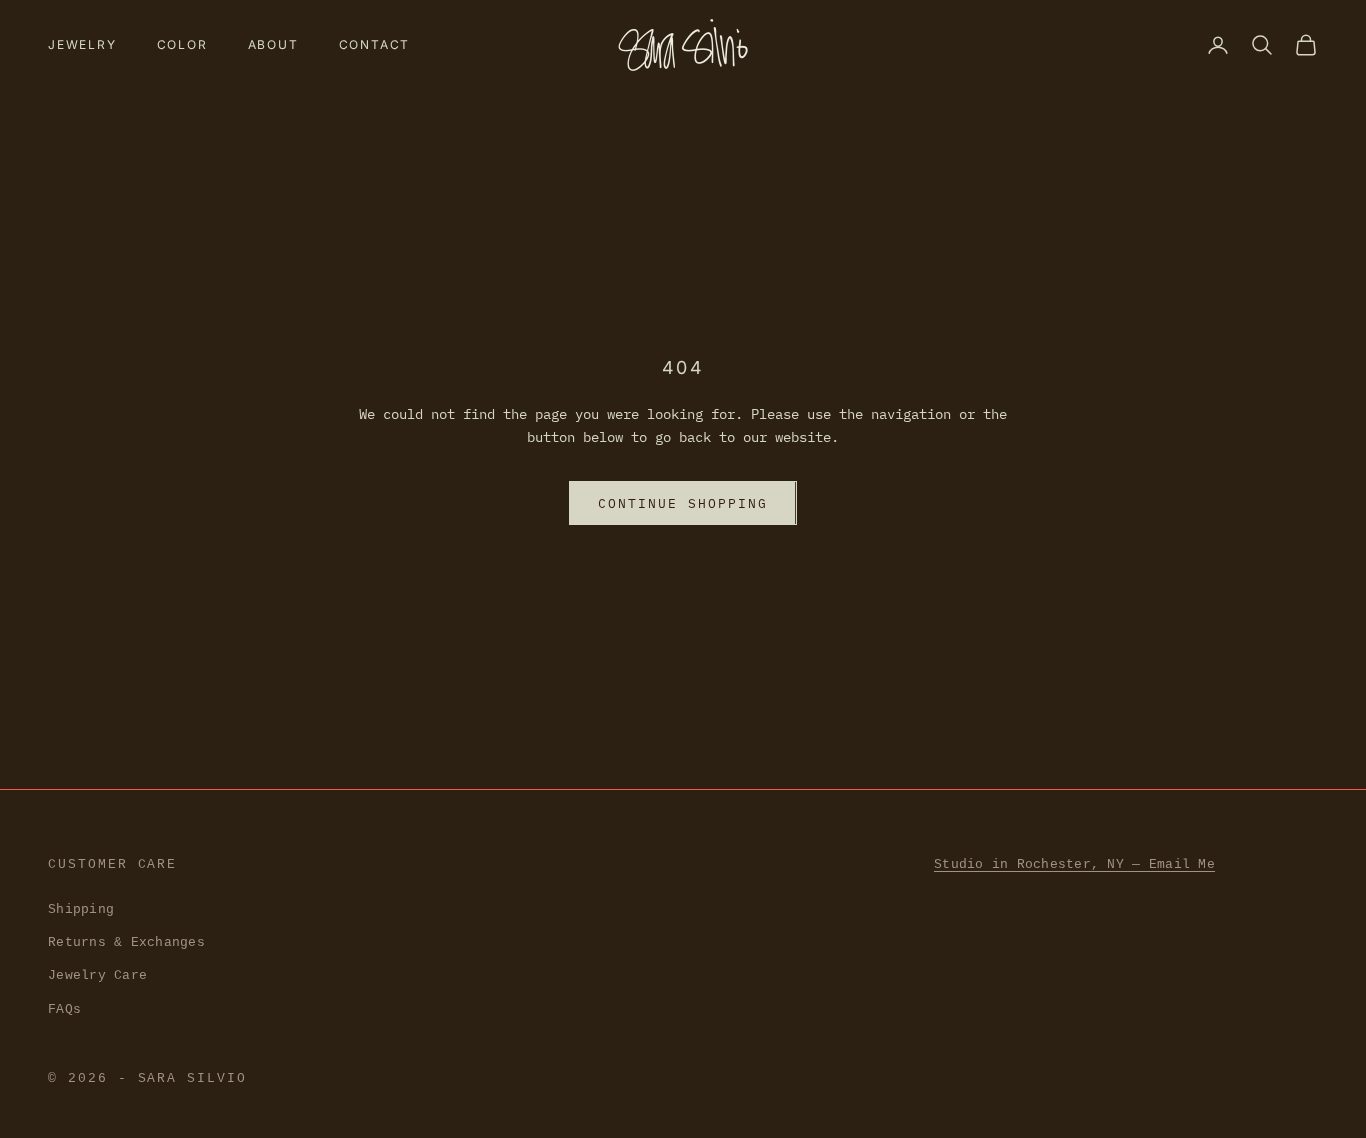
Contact (375, 44)
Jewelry (82, 44)
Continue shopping (682, 503)
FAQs (64, 1009)
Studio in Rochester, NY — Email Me (1074, 864)
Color (182, 44)
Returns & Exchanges (126, 942)
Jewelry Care (97, 975)
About (273, 44)
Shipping (81, 909)
